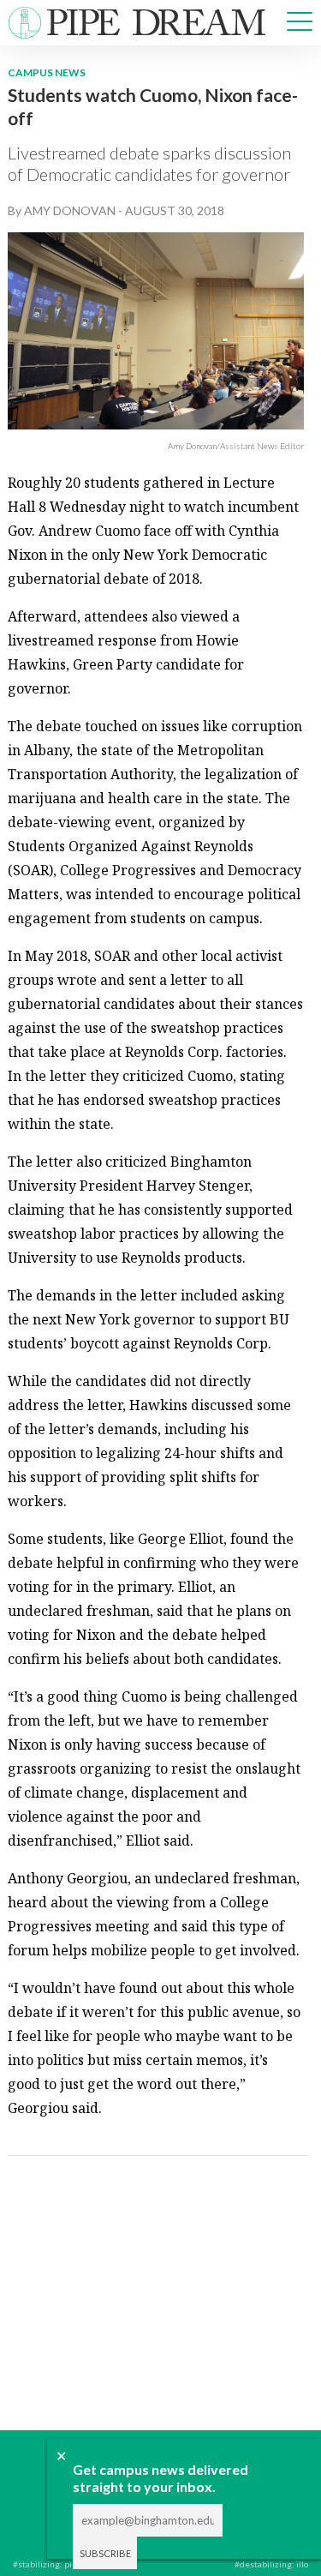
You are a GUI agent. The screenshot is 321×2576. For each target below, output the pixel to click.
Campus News (47, 72)
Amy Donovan (70, 210)
